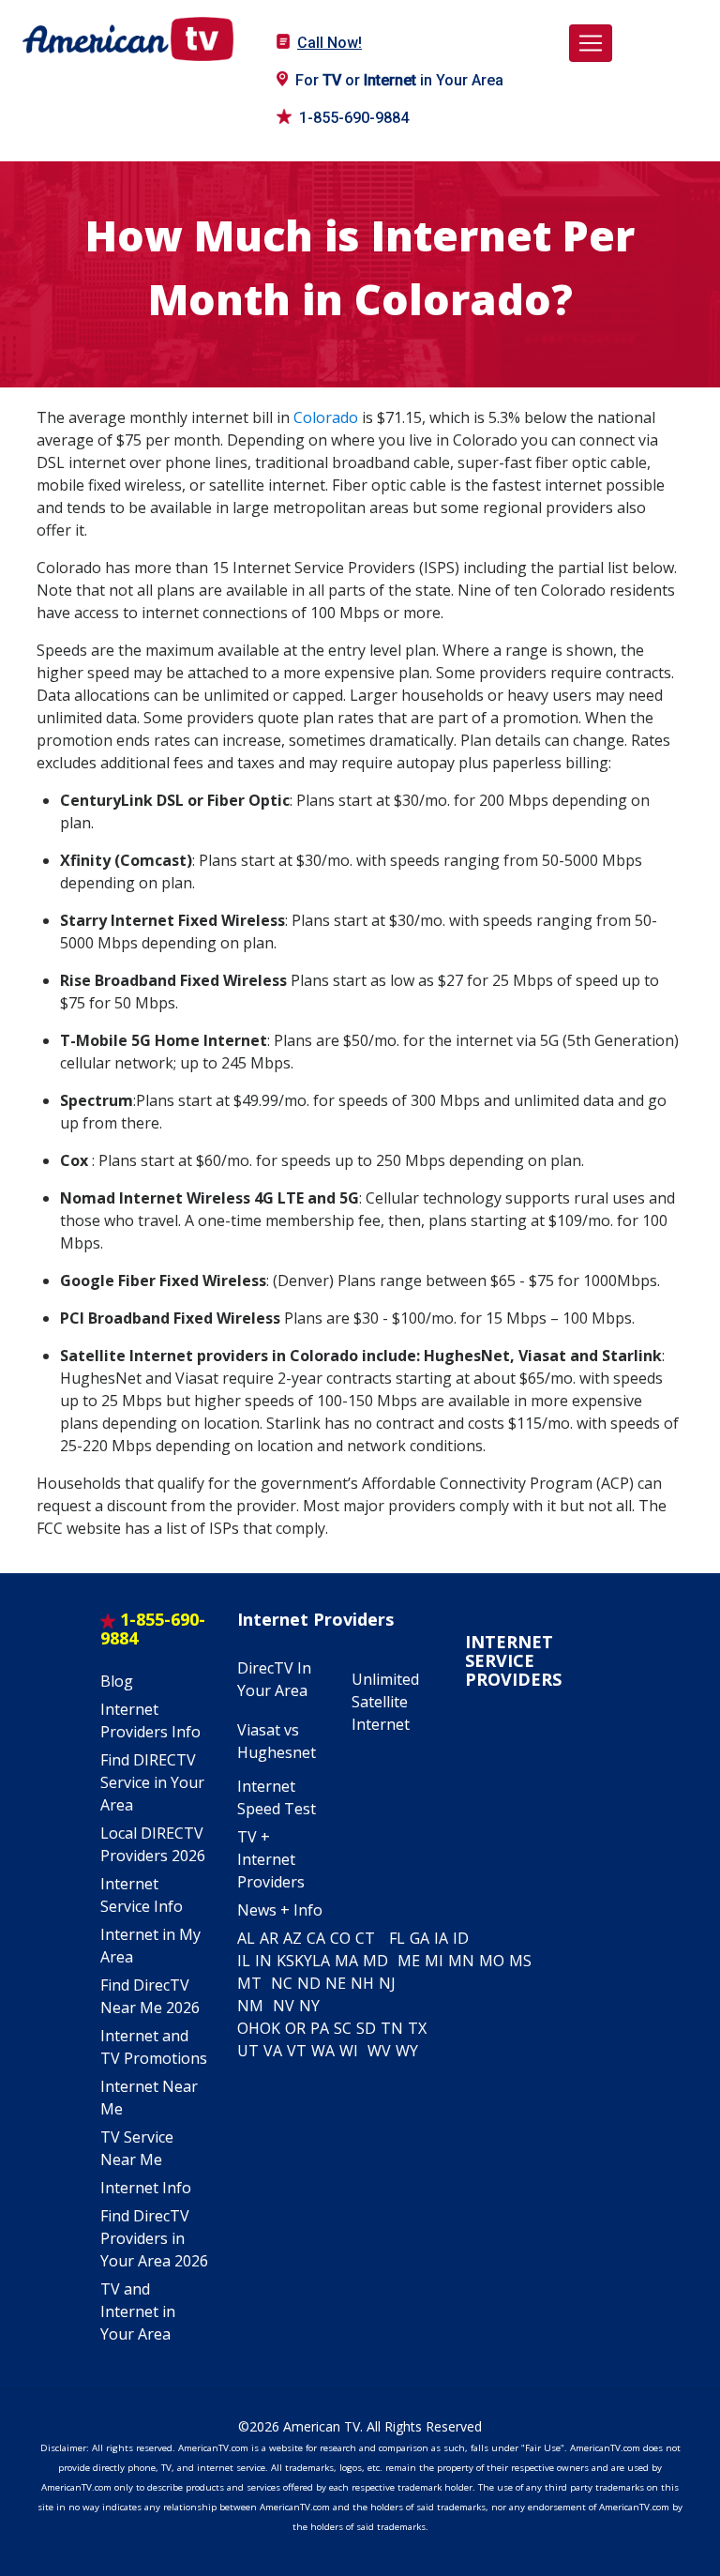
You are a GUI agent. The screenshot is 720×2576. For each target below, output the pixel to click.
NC (282, 1983)
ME (409, 1961)
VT (297, 2051)
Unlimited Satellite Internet (385, 1702)
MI (434, 1961)
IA (441, 1938)
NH (362, 1983)
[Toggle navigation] (591, 43)
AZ (292, 1938)
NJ (387, 1983)
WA (323, 2051)
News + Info (280, 1910)
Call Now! (330, 43)
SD (366, 2028)
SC (343, 2028)
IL (244, 1961)
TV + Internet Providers (271, 1859)
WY (407, 2051)
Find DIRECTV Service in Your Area (152, 1782)
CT (365, 1938)
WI (349, 2051)
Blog (117, 1681)
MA (346, 1961)
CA (316, 1938)
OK (270, 2028)
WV (379, 2051)
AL (246, 1938)
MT (249, 1983)
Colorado (326, 417)
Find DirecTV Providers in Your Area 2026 (154, 2238)
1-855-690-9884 (354, 118)
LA (321, 1961)
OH (248, 2028)
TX (417, 2028)
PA (320, 2028)
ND (309, 1983)
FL (397, 1938)
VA (273, 2051)
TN (392, 2028)
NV (284, 2006)
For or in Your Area (399, 80)
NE (336, 1983)
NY (309, 2006)
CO (340, 1938)
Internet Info (146, 2188)
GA (420, 1938)
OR (295, 2028)
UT (248, 2051)
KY (303, 1961)
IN (263, 1961)
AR (269, 1938)
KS (285, 1961)
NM (250, 2006)
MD (375, 1961)
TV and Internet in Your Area (138, 2311)
